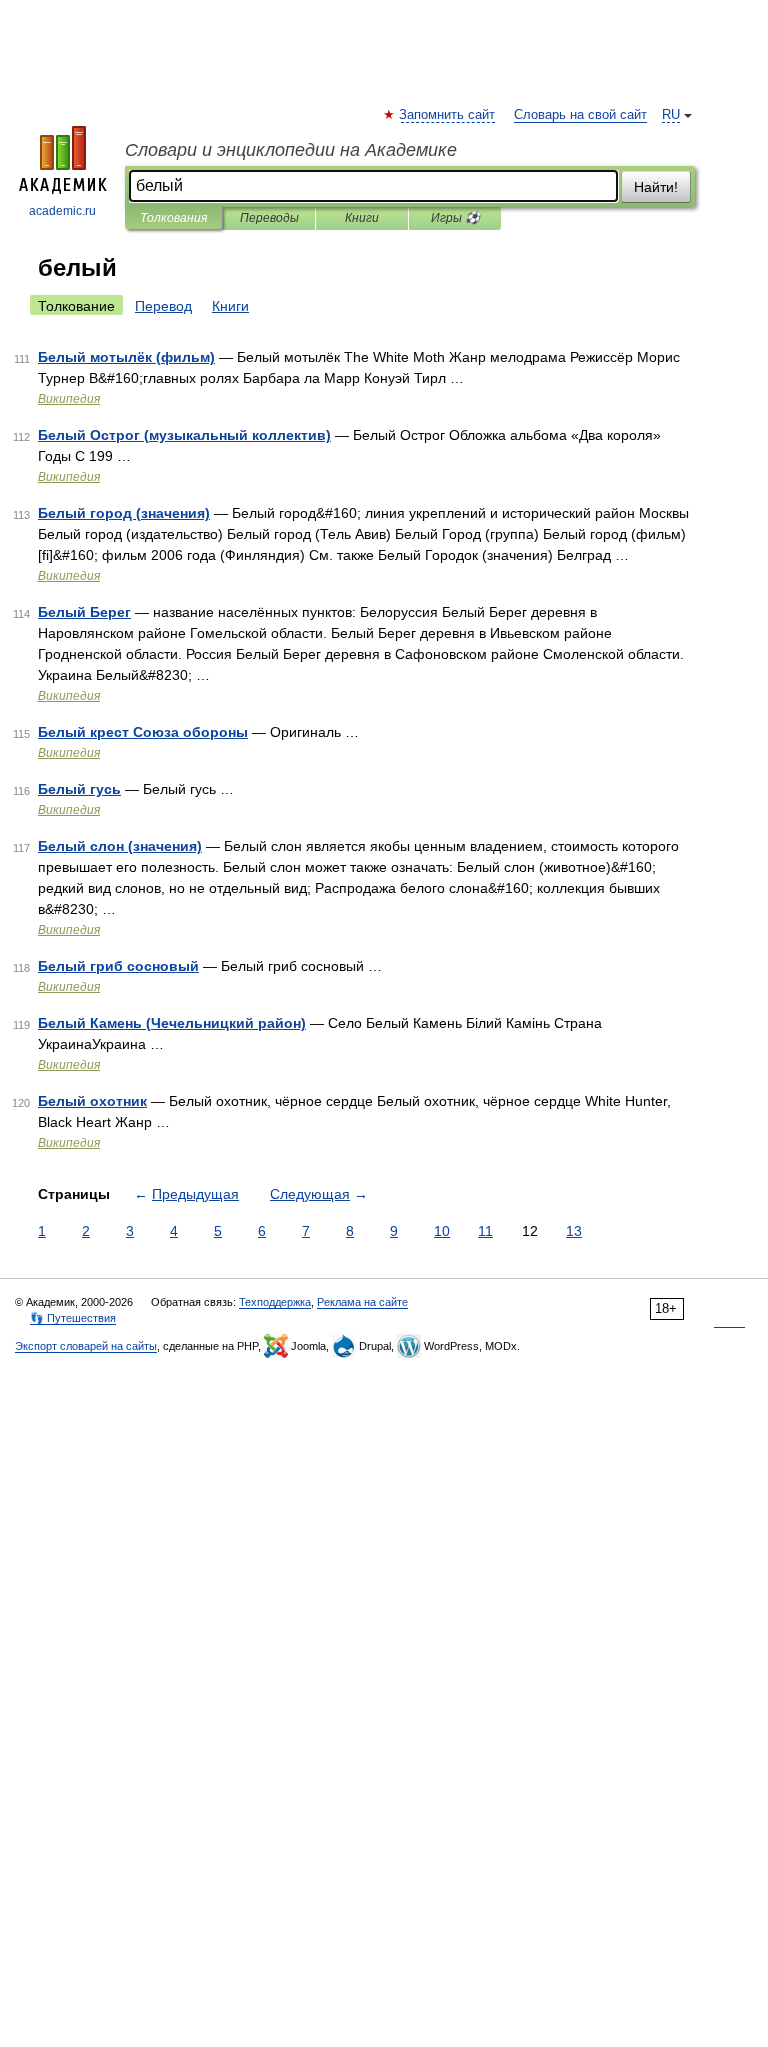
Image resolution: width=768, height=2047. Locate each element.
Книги (362, 218)
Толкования (173, 218)
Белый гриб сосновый (118, 966)
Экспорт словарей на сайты (86, 1346)
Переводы (269, 218)
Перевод (163, 306)
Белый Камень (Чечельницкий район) (172, 1023)
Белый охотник (92, 1101)
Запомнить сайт (448, 115)
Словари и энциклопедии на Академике (291, 150)
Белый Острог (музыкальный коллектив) (184, 435)
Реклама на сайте (362, 1302)
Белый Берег (84, 612)
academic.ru (62, 211)
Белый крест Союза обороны (143, 732)
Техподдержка (275, 1302)
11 (485, 1231)
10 (442, 1231)
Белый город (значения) (124, 513)
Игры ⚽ (455, 218)
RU (671, 115)
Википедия (69, 399)
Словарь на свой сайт (580, 115)
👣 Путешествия (73, 1318)
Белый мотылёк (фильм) (126, 357)
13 (574, 1231)
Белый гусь (79, 789)
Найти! (656, 187)
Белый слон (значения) (120, 846)
